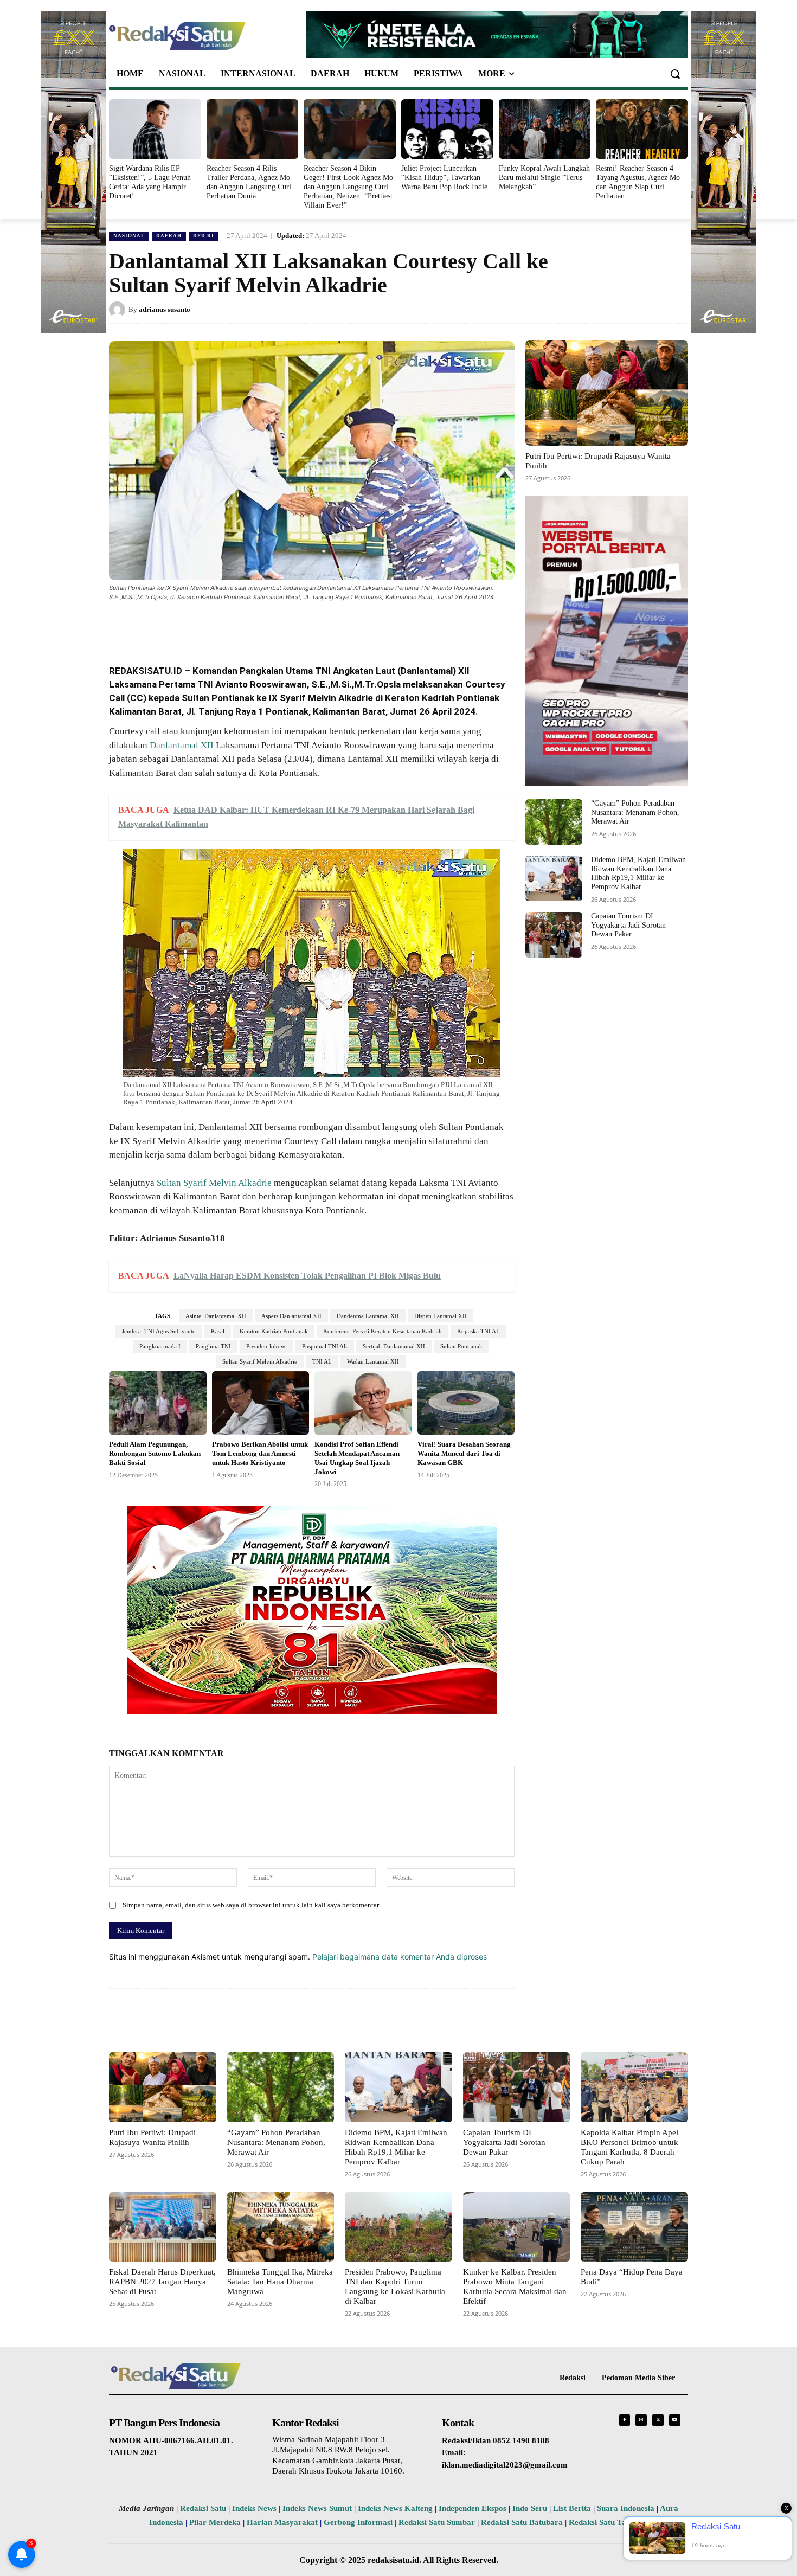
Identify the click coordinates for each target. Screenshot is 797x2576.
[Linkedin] (263, 627)
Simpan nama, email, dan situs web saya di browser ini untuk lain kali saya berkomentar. (251, 1905)
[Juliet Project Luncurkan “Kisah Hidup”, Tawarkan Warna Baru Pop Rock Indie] (447, 129)
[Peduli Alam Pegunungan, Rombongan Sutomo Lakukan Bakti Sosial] (158, 1403)
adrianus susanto (165, 309)
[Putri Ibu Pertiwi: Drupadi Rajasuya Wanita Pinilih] (607, 393)
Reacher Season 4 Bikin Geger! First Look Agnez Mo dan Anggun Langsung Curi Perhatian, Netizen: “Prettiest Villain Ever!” (348, 187)
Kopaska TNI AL (478, 1331)
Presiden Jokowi (266, 1346)
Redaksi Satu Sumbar (438, 2522)
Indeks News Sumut (317, 2508)
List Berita (572, 2508)
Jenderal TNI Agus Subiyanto (159, 1331)
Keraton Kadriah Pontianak (274, 1331)
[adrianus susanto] (119, 310)
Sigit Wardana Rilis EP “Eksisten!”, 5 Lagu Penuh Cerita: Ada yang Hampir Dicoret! (150, 182)
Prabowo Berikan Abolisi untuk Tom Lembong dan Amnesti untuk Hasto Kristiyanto (260, 1453)
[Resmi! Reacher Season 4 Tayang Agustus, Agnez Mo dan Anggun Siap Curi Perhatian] (642, 129)
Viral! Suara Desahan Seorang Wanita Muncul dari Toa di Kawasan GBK (464, 1453)
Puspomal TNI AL (325, 1346)
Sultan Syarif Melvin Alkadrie (214, 1183)
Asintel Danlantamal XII (216, 1316)
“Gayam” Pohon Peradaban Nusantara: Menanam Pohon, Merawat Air (635, 812)
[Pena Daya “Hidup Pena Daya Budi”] (634, 2227)
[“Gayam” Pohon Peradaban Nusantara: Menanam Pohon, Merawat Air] (554, 822)
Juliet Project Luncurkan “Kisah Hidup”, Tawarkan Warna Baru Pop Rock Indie (444, 178)
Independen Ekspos (473, 2508)
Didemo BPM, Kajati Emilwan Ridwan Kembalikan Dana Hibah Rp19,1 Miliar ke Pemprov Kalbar (638, 873)
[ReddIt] (288, 627)
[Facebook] (188, 627)
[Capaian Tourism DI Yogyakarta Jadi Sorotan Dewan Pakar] (554, 935)
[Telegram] (313, 627)
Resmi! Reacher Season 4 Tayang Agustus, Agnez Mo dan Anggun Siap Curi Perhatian (638, 182)
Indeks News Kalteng (395, 2508)
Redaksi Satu (203, 2508)
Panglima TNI (213, 1346)
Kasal (218, 1331)
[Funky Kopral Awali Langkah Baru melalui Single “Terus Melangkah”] (545, 129)
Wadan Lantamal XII (373, 1361)
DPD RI (204, 236)
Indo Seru (530, 2508)
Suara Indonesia (626, 2508)
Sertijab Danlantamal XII (394, 1346)
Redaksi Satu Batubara (522, 2522)
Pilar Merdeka (215, 2522)
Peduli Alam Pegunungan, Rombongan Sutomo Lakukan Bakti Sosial (155, 1453)
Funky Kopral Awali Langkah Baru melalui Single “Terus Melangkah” (544, 178)
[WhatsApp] (238, 627)
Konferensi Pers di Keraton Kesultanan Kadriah (383, 1331)
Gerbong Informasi (358, 2522)
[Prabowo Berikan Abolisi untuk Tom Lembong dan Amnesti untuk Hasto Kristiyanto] (261, 1403)
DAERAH (169, 236)
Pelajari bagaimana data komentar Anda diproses (400, 1957)
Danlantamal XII (182, 745)
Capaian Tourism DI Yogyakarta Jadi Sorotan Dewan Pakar (628, 925)
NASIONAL (129, 236)
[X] (213, 627)
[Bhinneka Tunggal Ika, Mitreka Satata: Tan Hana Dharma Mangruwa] (281, 2227)
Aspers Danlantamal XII (291, 1316)
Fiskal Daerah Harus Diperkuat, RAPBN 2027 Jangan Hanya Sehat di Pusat (162, 2282)
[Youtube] (675, 2420)
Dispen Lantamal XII (441, 1316)
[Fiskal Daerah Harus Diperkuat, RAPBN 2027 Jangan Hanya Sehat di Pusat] (163, 2227)
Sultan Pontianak (461, 1346)
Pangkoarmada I (160, 1346)
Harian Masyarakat (282, 2522)
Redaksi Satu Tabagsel (609, 2522)
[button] (675, 74)
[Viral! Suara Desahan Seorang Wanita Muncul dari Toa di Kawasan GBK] (466, 1403)
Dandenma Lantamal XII (368, 1316)
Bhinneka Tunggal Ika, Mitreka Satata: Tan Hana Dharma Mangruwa (280, 2282)
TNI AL (322, 1361)
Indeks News (254, 2508)
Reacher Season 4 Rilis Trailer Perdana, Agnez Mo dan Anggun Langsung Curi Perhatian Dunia (249, 182)
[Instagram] (641, 2420)
